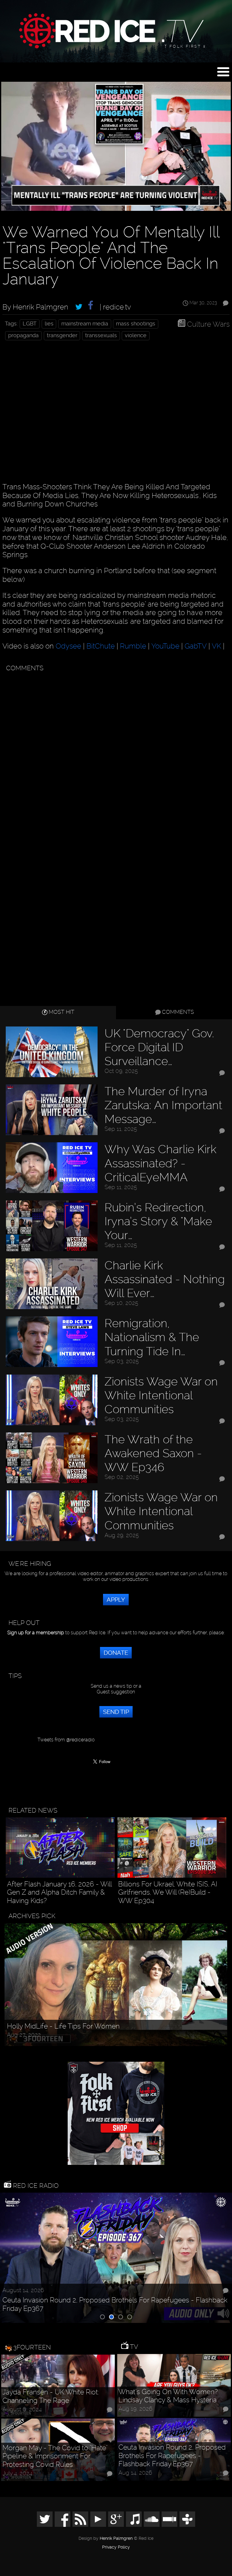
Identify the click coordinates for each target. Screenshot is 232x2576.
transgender (62, 335)
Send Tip (116, 1712)
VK (216, 646)
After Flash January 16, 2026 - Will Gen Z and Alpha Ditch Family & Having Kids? (59, 1892)
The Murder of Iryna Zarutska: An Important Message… (163, 1105)
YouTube (165, 646)
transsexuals (101, 335)
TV (133, 2347)
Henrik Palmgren (116, 2538)
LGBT (30, 324)
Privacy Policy (116, 2547)
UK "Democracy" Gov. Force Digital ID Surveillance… (159, 1047)
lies (49, 324)
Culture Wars (208, 324)
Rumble (133, 646)
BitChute (101, 646)
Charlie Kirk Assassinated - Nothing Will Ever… (165, 1279)
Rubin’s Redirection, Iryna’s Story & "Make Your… (158, 1221)
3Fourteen (32, 2347)
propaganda (23, 335)
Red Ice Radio (35, 2186)
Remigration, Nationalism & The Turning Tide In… (152, 1337)
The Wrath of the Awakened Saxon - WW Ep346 (153, 1453)
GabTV (196, 646)
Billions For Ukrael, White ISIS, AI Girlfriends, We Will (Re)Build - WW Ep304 (168, 1892)
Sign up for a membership (36, 1633)
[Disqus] (115, 750)
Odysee (68, 646)
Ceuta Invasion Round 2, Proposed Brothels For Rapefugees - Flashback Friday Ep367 (115, 2304)
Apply (116, 1600)
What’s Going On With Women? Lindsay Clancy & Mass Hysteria (168, 2396)
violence (136, 335)
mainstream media (85, 324)
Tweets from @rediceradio (66, 1740)
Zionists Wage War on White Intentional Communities (161, 1395)
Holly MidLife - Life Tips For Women (63, 2026)
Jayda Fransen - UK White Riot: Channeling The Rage (51, 2396)
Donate (116, 1653)
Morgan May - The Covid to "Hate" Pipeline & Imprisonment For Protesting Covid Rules (55, 2456)
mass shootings (136, 324)
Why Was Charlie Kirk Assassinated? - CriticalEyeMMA (160, 1163)
